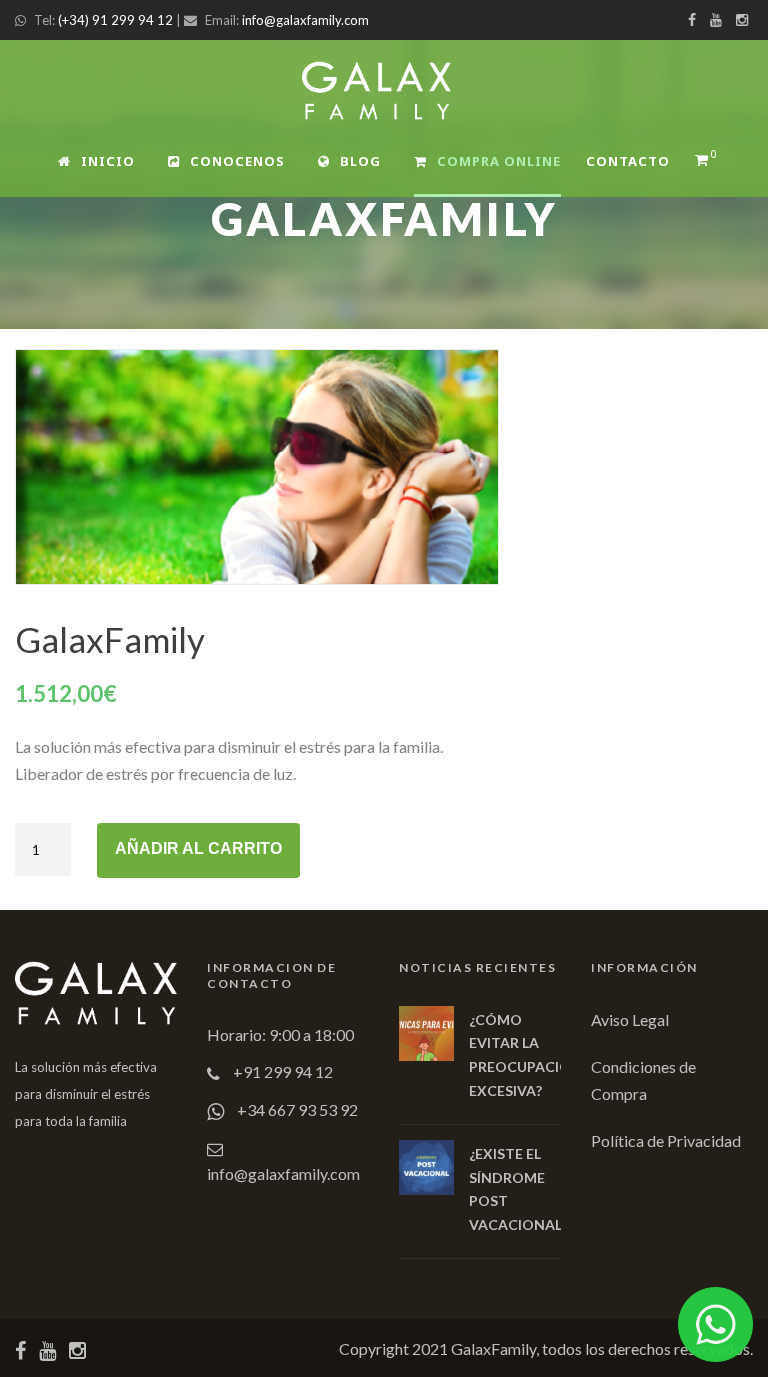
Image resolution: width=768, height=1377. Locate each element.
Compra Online (499, 161)
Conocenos (237, 161)
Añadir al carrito (198, 848)
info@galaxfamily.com (305, 20)
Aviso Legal (630, 1019)
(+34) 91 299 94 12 (115, 20)
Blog (360, 161)
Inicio (108, 161)
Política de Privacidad (666, 1140)
